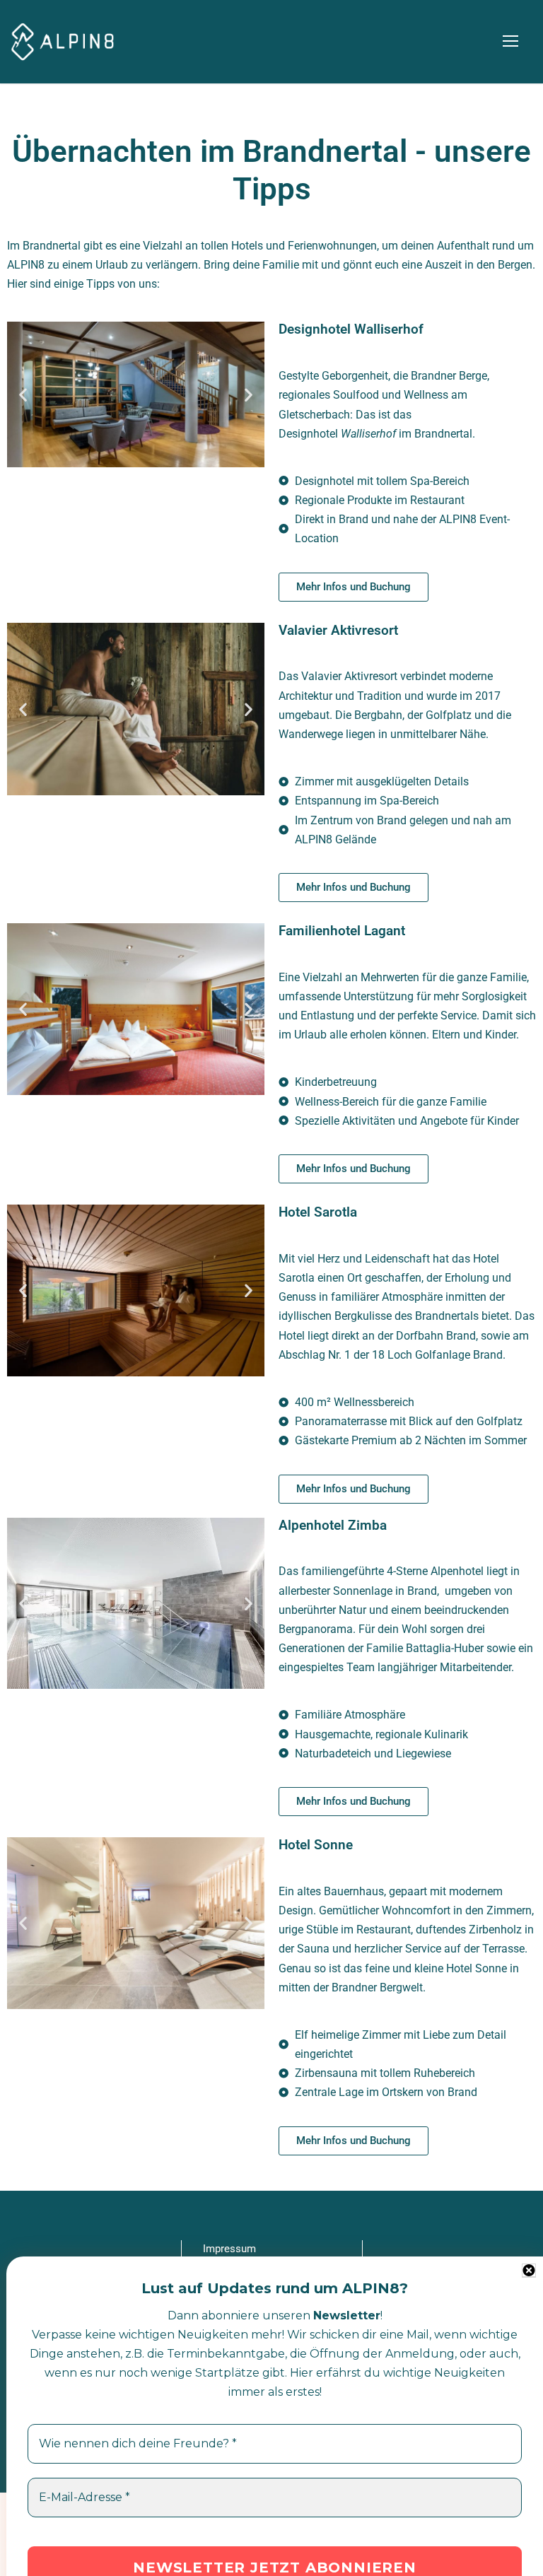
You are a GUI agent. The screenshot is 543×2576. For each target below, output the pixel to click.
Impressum (229, 2249)
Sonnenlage (363, 1591)
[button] (23, 395)
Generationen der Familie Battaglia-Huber (381, 1648)
